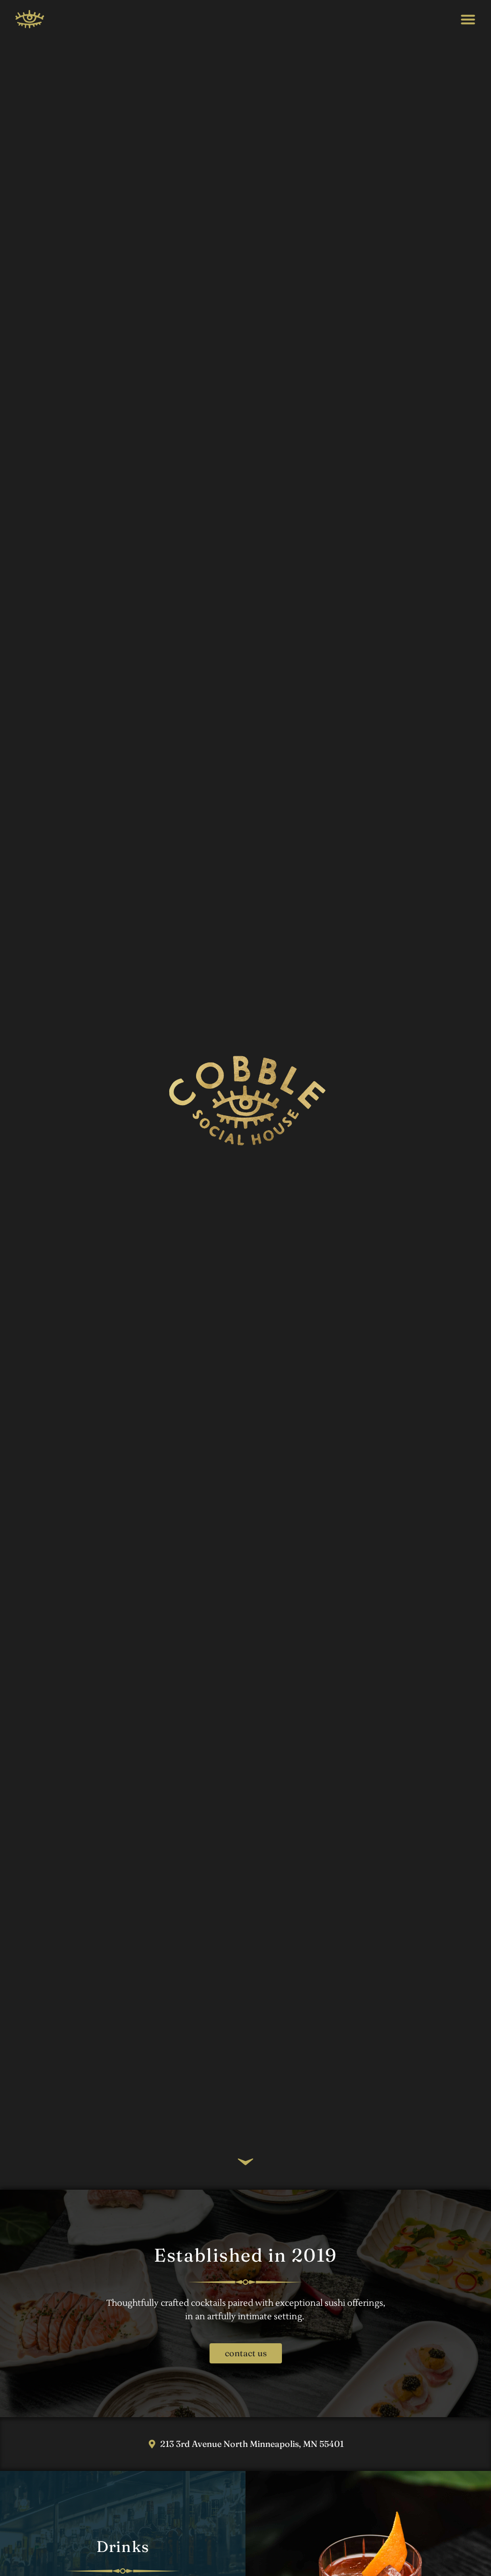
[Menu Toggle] (468, 19)
